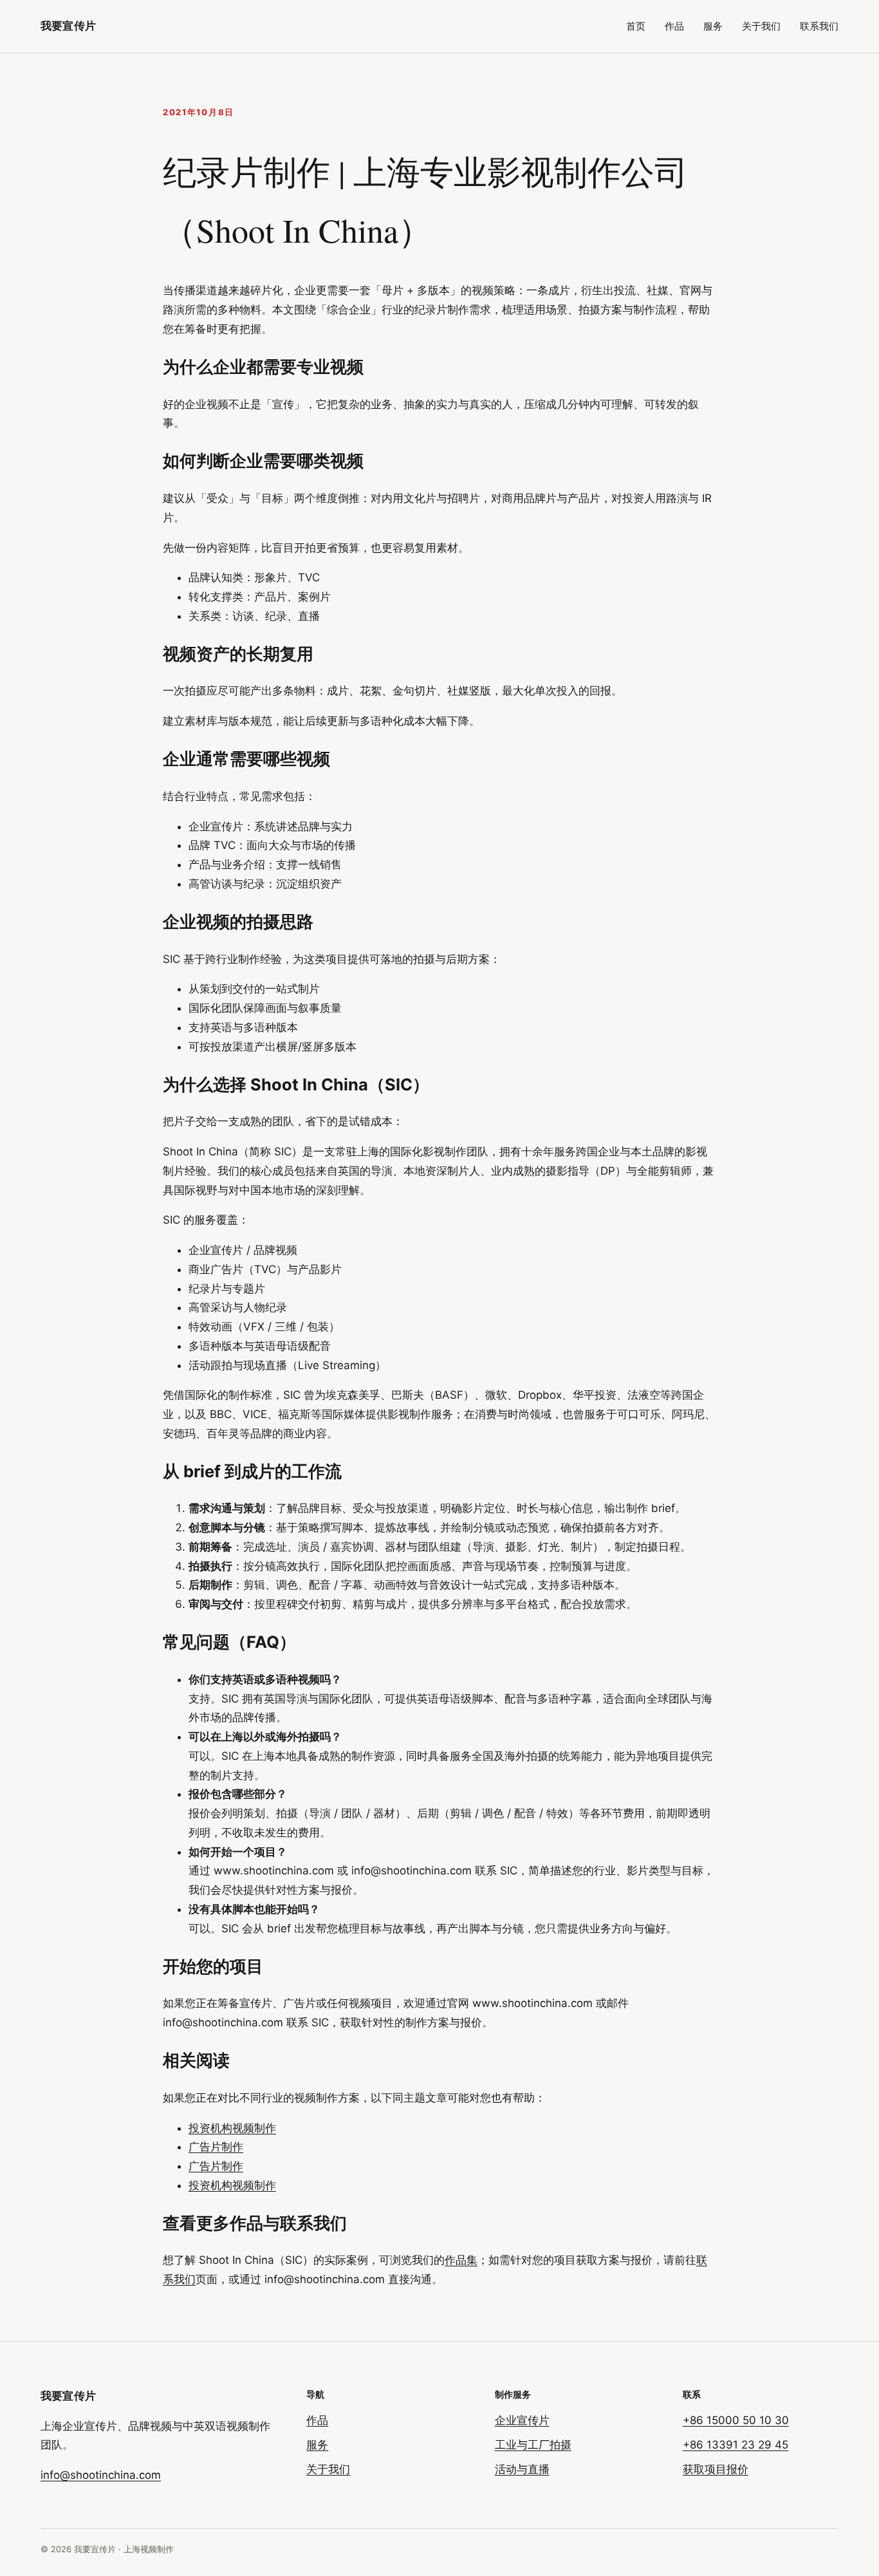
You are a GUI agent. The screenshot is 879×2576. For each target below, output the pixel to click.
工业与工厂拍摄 (533, 2445)
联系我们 (819, 26)
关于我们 (761, 26)
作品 (674, 26)
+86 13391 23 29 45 (736, 2445)
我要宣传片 (68, 26)
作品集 (461, 2260)
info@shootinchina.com (101, 2475)
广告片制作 (216, 2147)
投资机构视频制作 (232, 2128)
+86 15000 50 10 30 (736, 2420)
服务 (713, 26)
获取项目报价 (716, 2469)
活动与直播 (522, 2469)
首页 (636, 26)
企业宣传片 (522, 2420)
